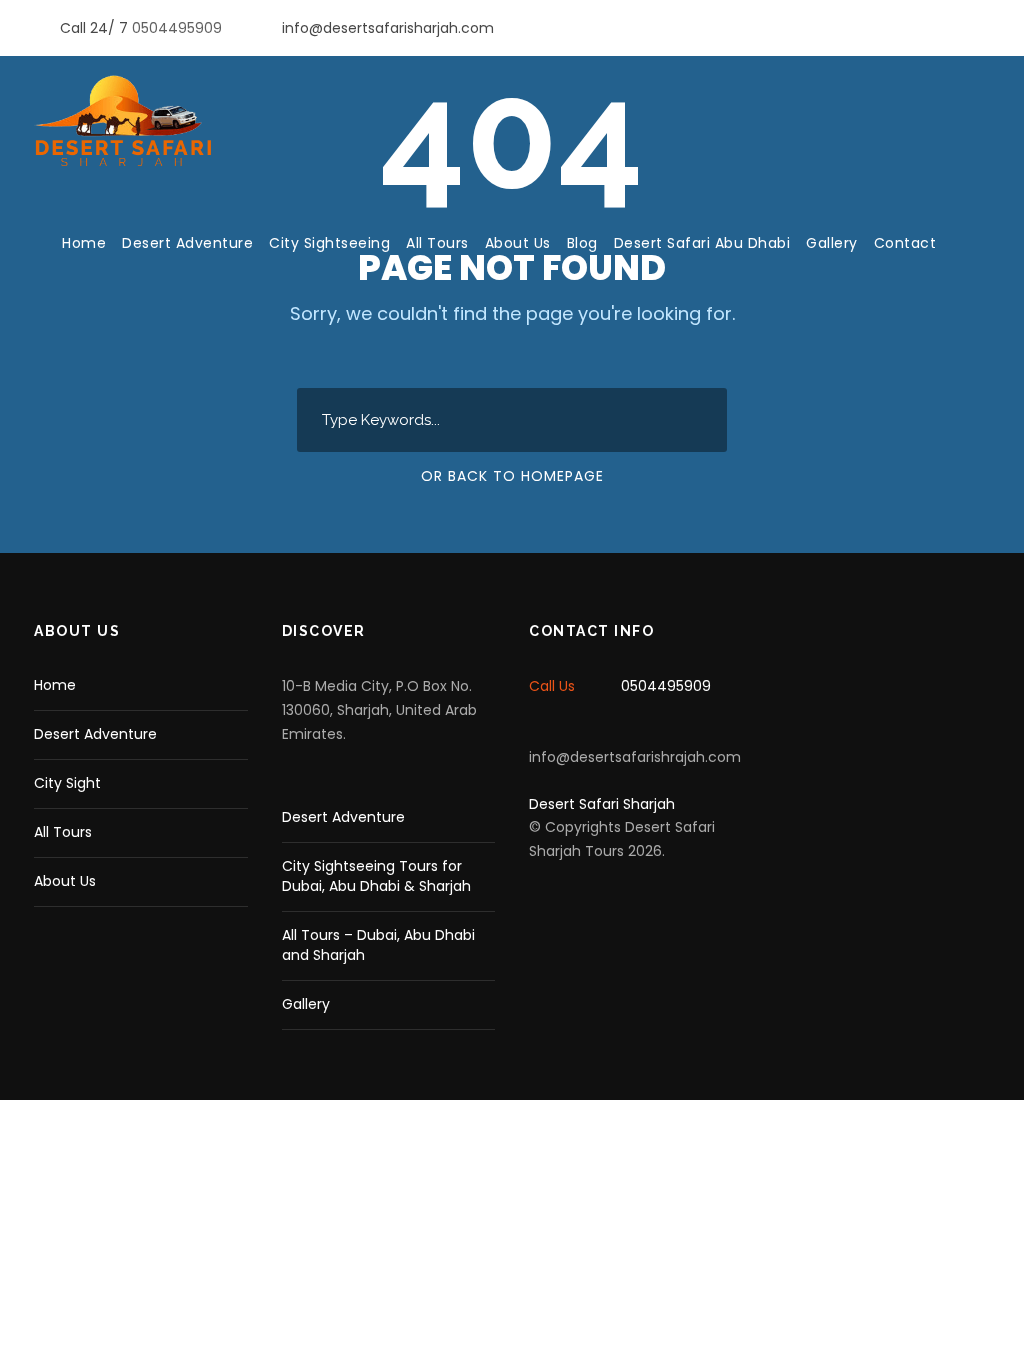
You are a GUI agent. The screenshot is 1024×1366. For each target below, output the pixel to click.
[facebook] (952, 28)
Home (84, 243)
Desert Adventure (187, 243)
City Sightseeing (329, 243)
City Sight (67, 783)
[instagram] (984, 28)
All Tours (437, 243)
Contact (905, 243)
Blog (582, 243)
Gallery (832, 243)
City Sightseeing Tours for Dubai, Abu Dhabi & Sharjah (376, 876)
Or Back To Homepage (512, 476)
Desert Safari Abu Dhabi (702, 243)
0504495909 (179, 28)
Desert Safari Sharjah (602, 804)
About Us (518, 243)
